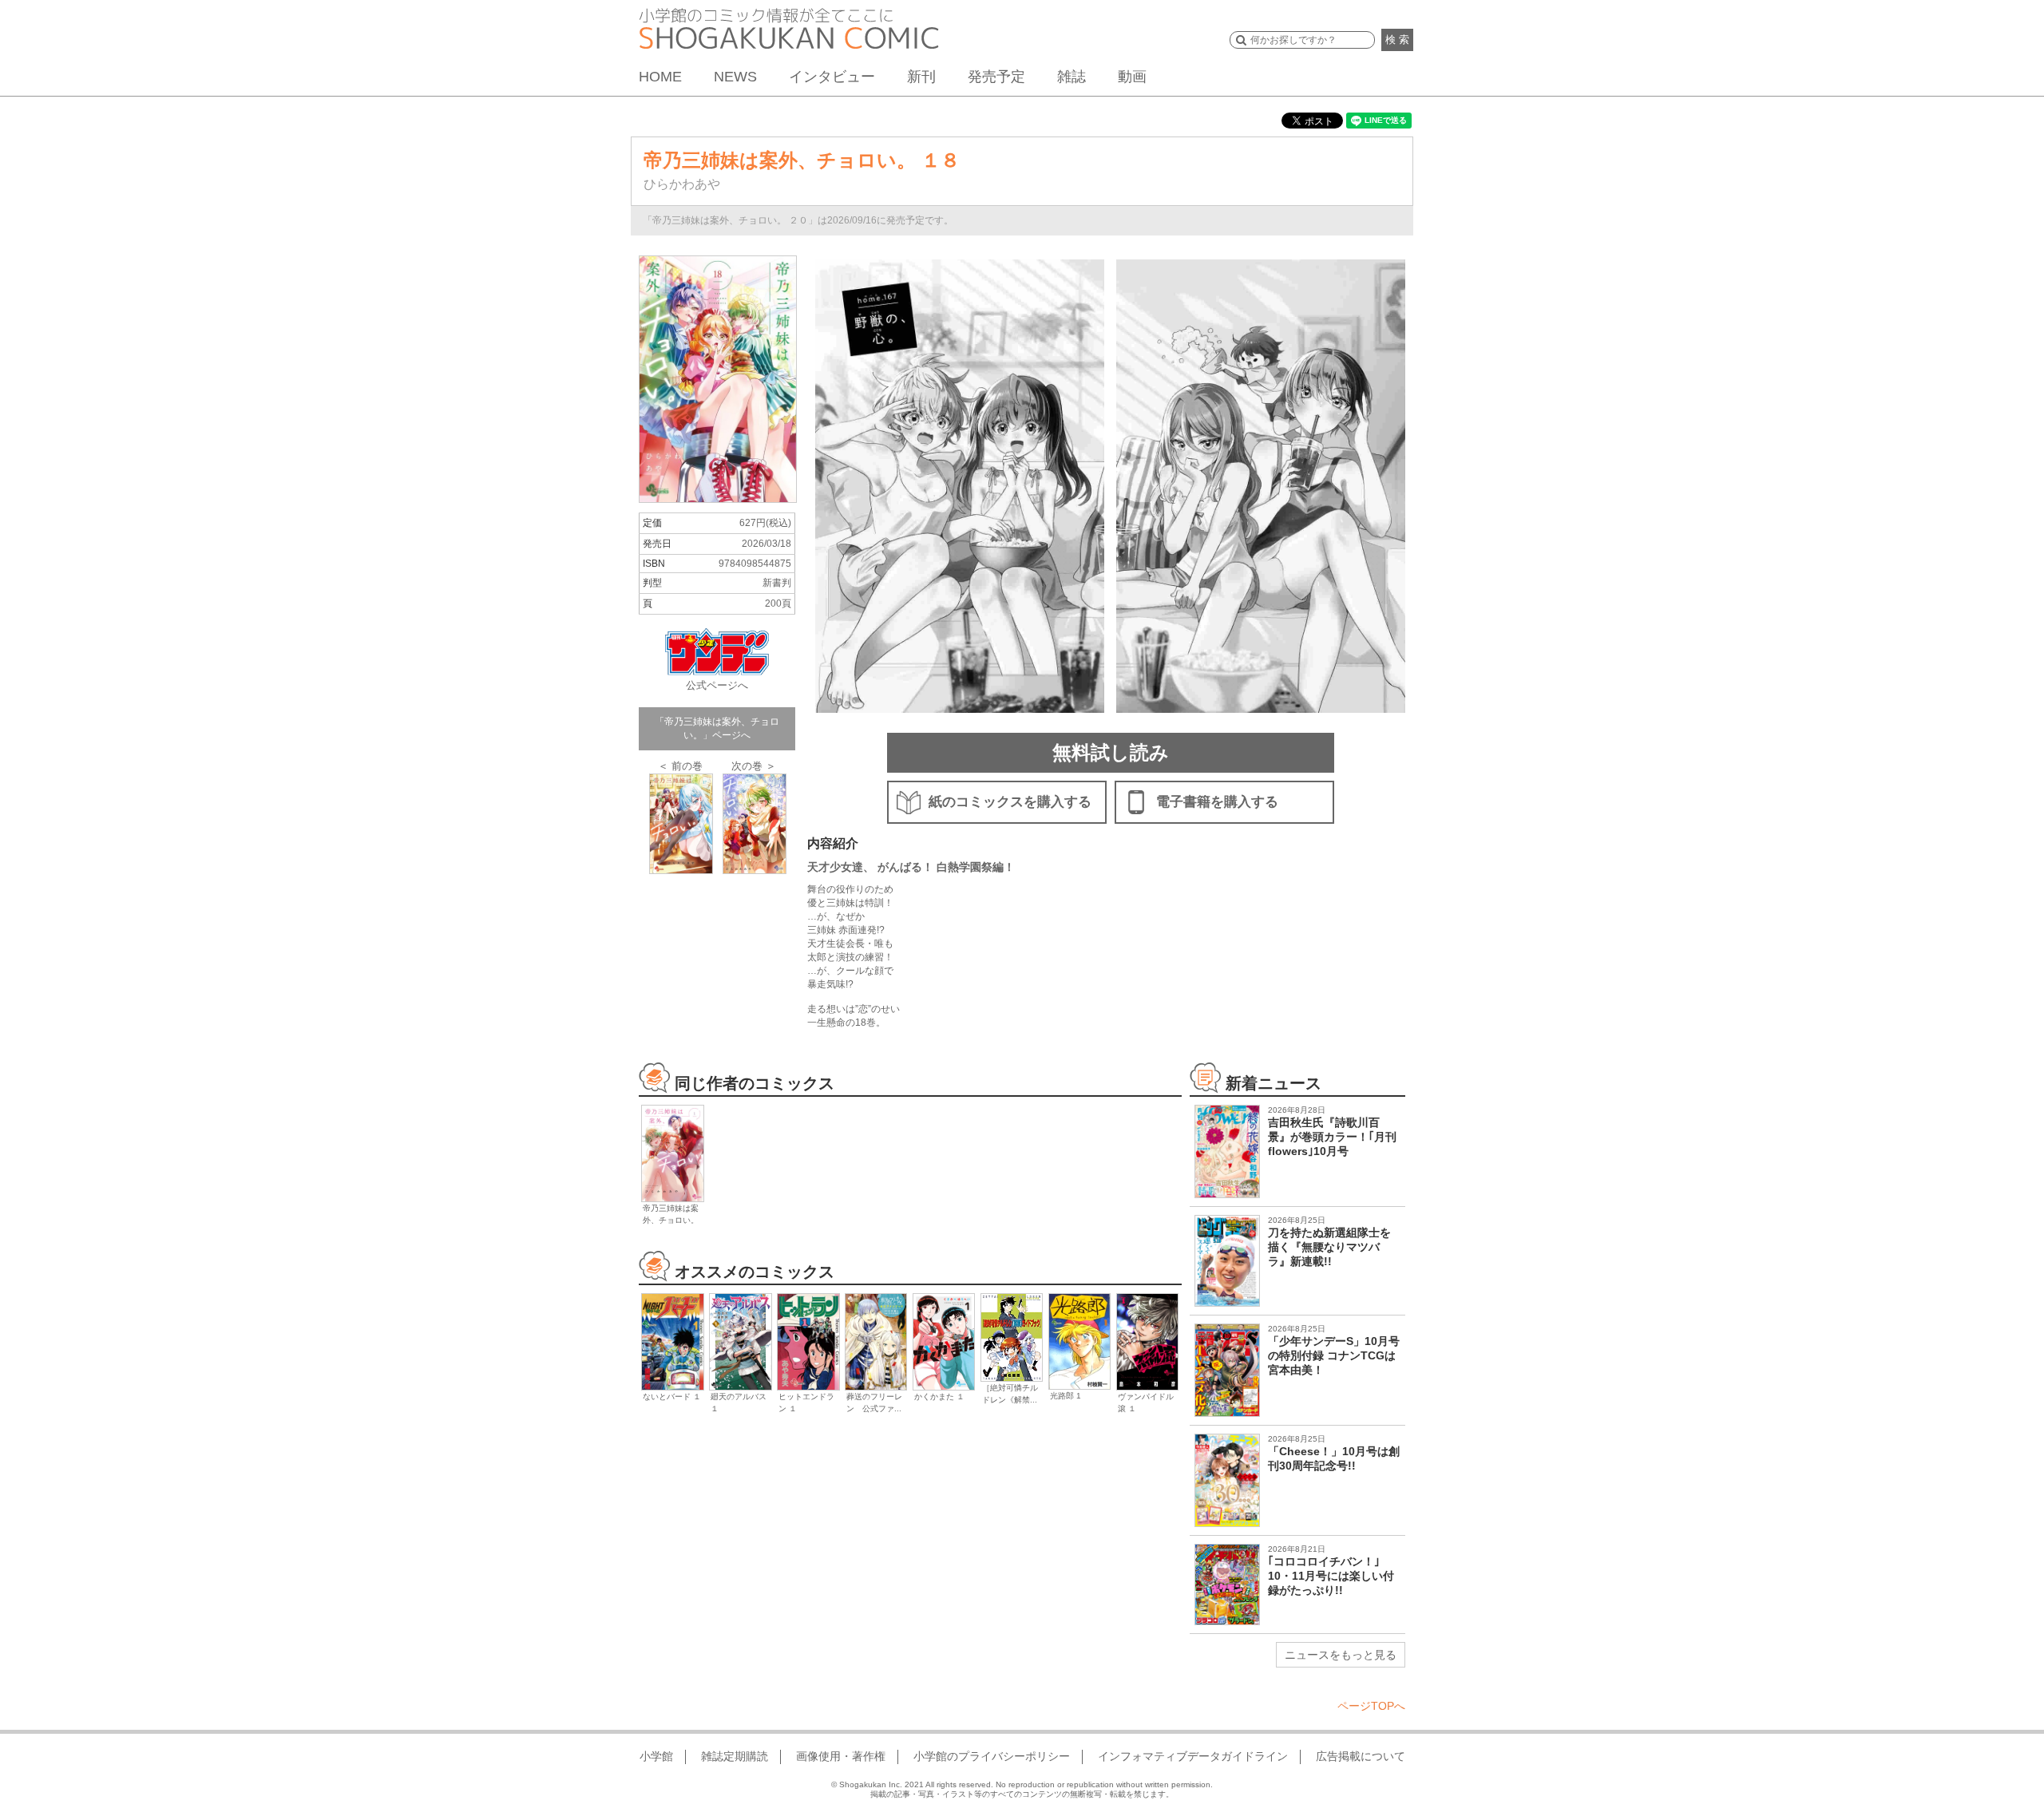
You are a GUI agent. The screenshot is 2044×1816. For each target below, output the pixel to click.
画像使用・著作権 (841, 1756)
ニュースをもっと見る (1341, 1655)
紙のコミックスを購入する (1010, 802)
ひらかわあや (682, 184)
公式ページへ (717, 685)
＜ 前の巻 (680, 766)
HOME (660, 77)
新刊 (921, 77)
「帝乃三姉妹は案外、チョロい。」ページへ (717, 728)
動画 (1132, 77)
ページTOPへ (1371, 1706)
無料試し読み (1111, 752)
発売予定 (996, 77)
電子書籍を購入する (1217, 802)
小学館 (656, 1756)
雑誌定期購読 (735, 1756)
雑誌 (1072, 77)
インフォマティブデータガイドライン (1193, 1756)
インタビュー (832, 77)
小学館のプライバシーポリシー (992, 1756)
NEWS (735, 77)
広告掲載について (1361, 1756)
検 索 (1397, 40)
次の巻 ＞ (754, 766)
